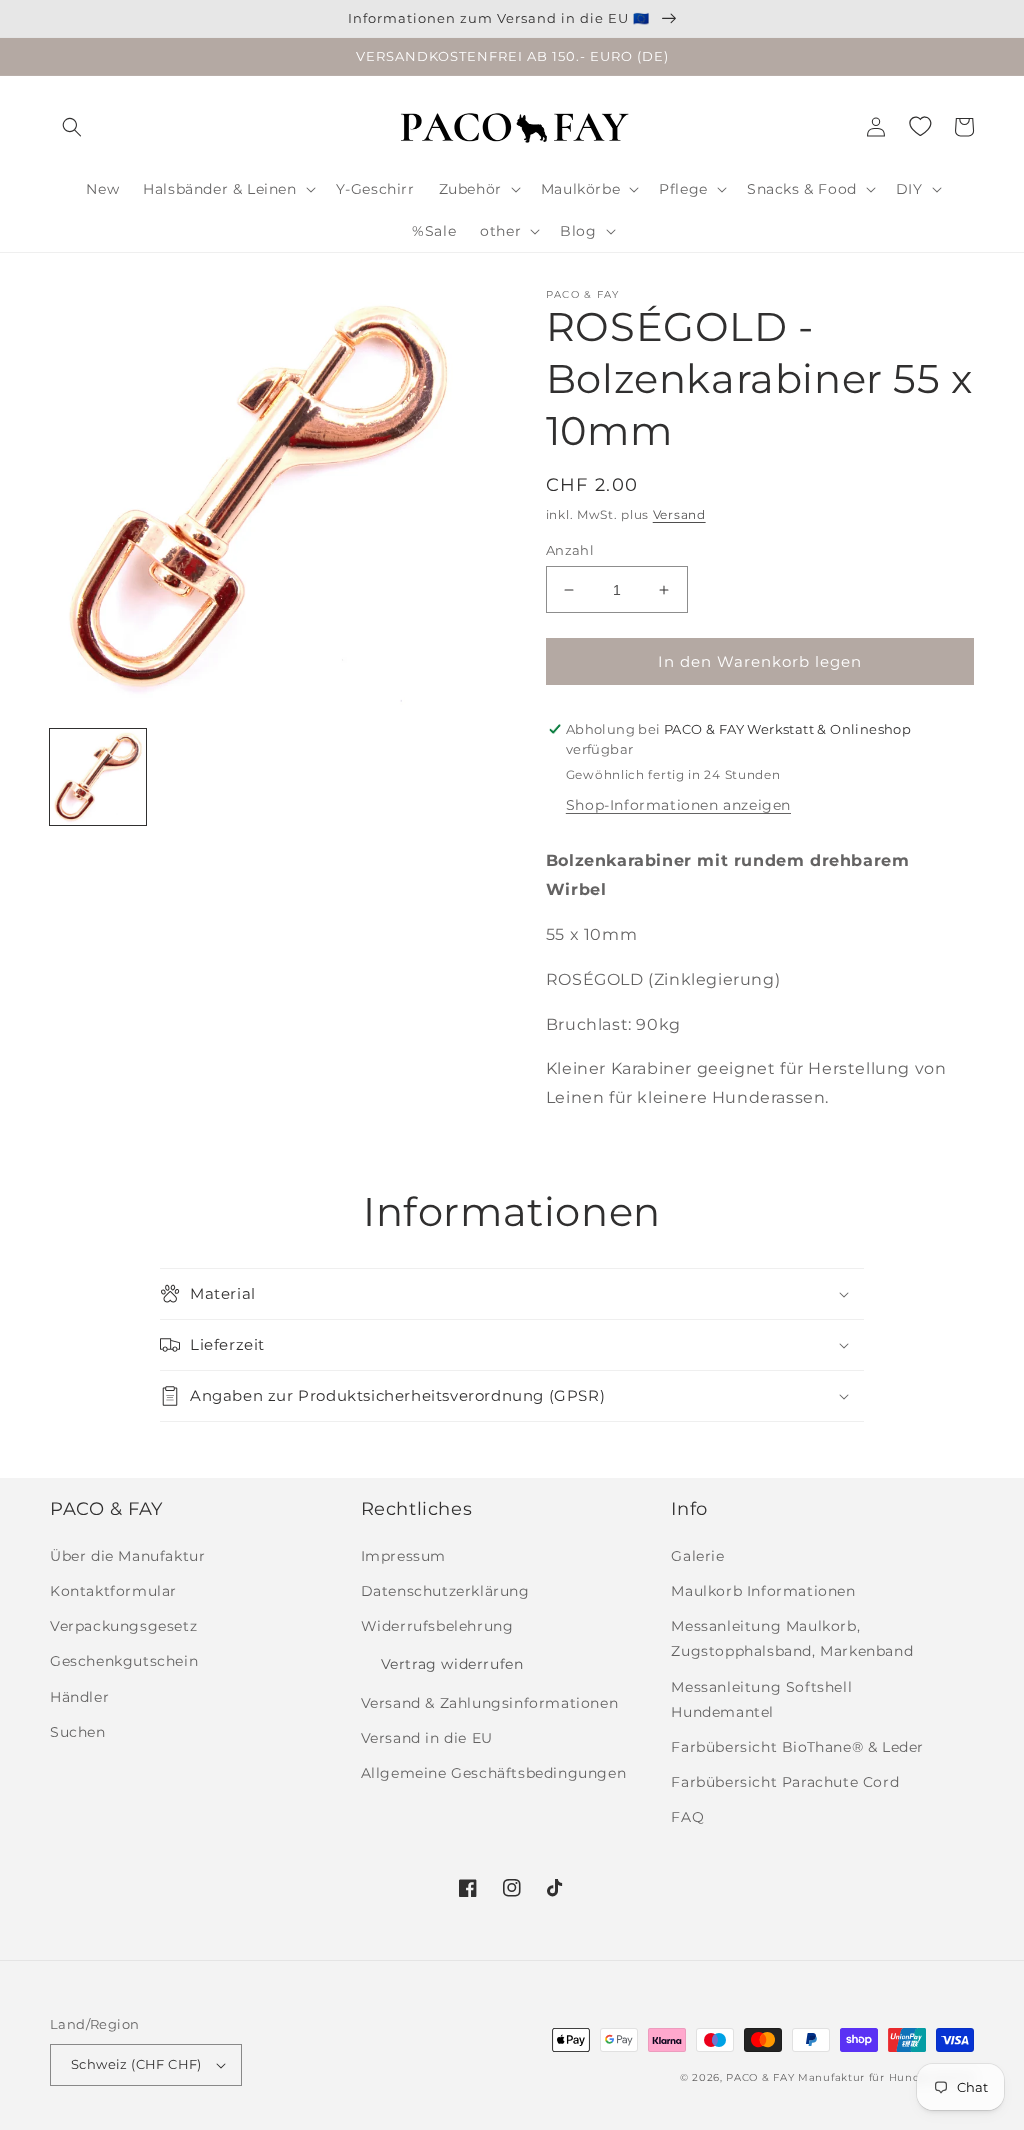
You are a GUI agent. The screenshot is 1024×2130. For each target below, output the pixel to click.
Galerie (697, 1556)
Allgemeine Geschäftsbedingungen (494, 1773)
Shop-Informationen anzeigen (678, 805)
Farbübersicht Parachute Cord (785, 1782)
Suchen (78, 1732)
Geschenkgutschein (124, 1661)
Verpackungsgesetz (123, 1626)
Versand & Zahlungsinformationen (490, 1703)
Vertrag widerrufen (452, 1664)
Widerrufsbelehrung (437, 1626)
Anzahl (570, 550)
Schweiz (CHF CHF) (136, 2064)
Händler (79, 1697)
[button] (72, 127)
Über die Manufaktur (127, 1556)
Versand (679, 514)
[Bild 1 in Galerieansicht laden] (98, 777)
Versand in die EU (427, 1738)
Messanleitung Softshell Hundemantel (761, 1699)
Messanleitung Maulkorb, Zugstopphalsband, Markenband (792, 1638)
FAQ (687, 1817)
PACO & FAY (760, 2077)
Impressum (403, 1556)
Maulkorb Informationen (763, 1591)
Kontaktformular (113, 1591)
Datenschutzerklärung (445, 1591)
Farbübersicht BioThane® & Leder (797, 1747)
